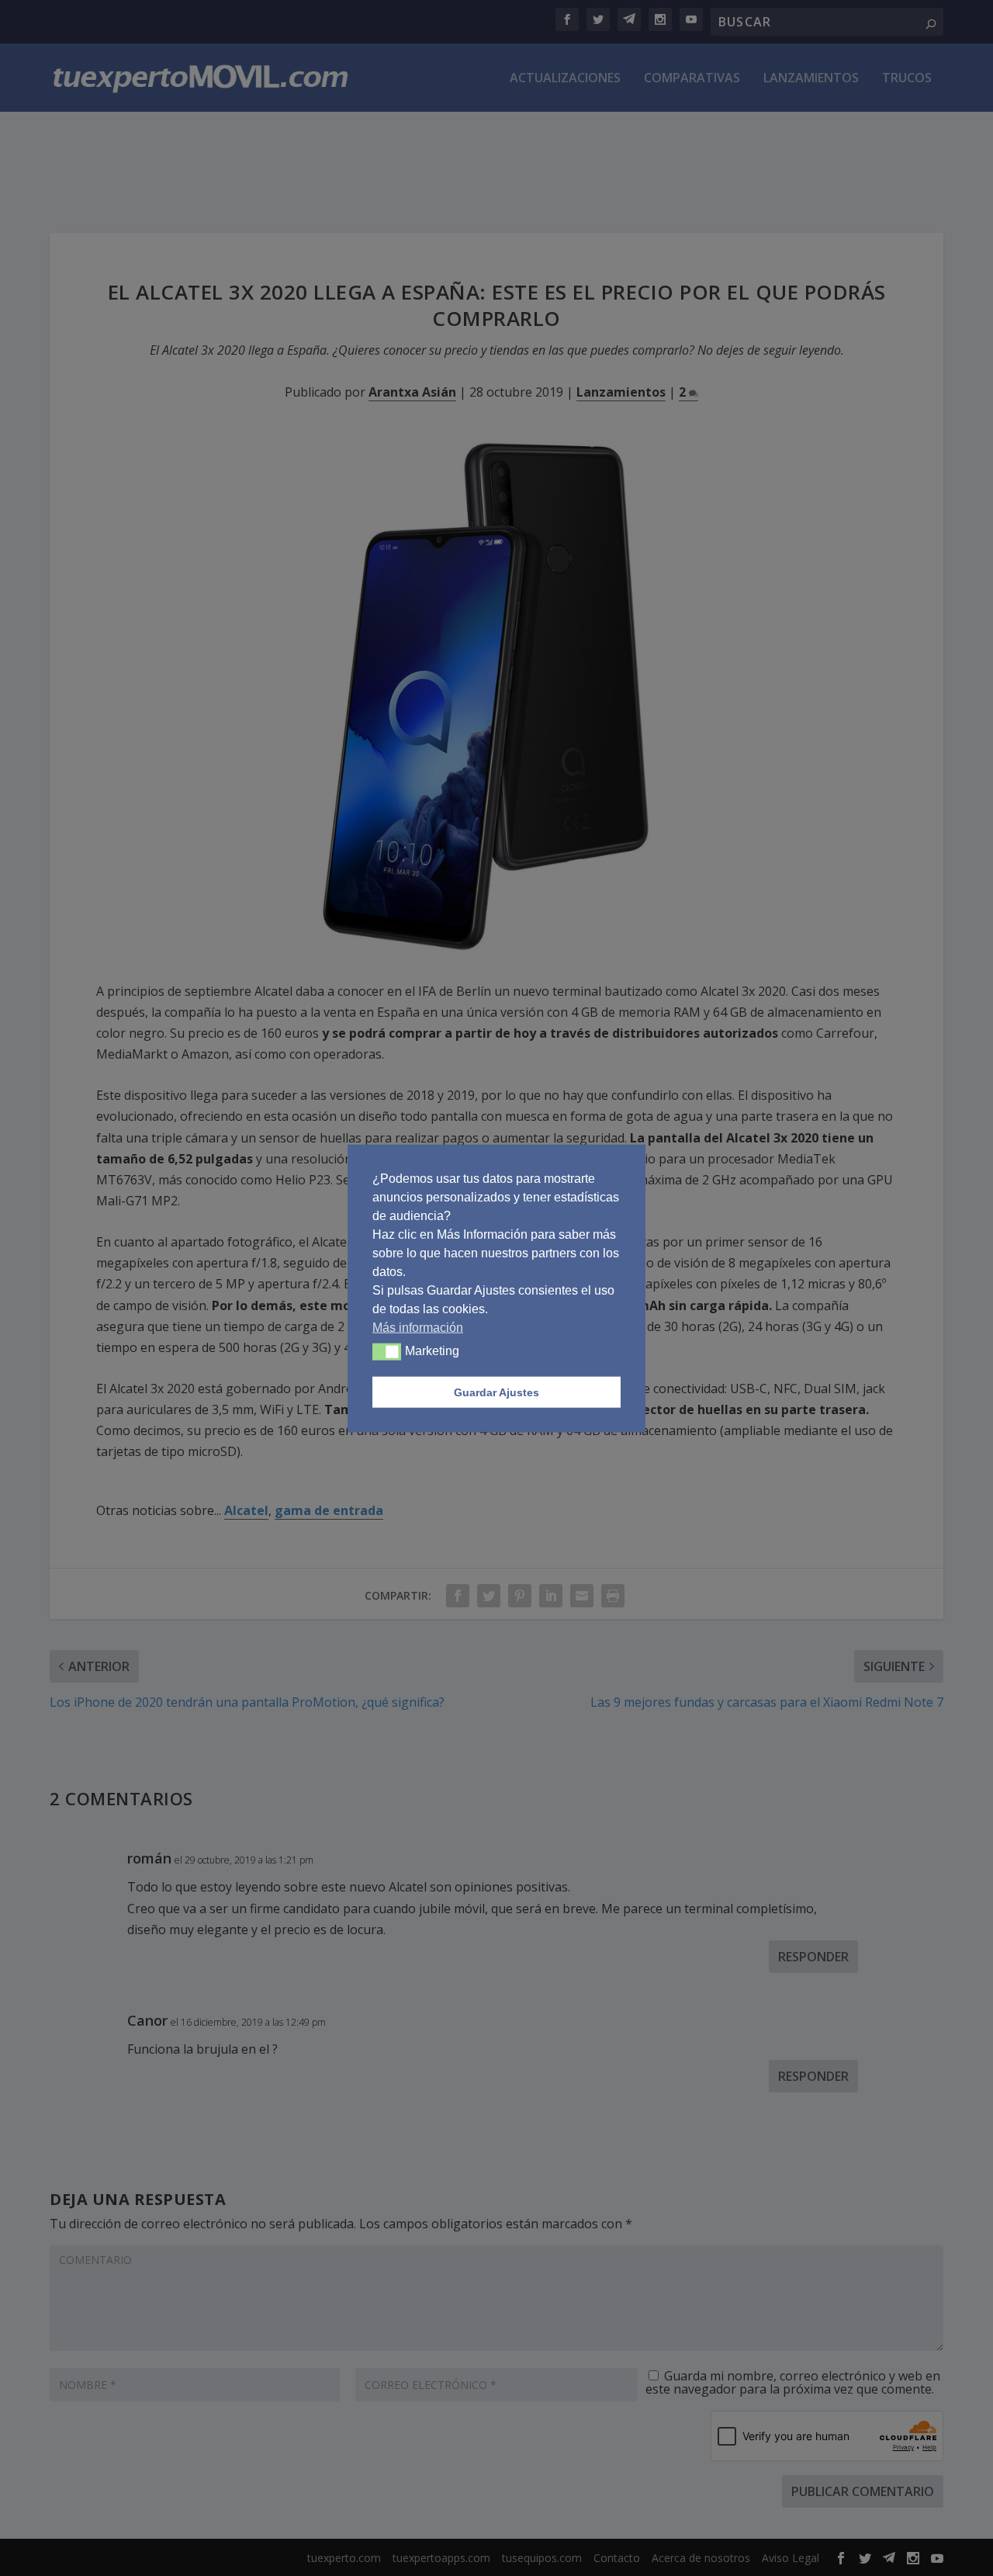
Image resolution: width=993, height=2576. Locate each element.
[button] (387, 1351)
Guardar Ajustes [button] (496, 1392)
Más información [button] (418, 1327)
